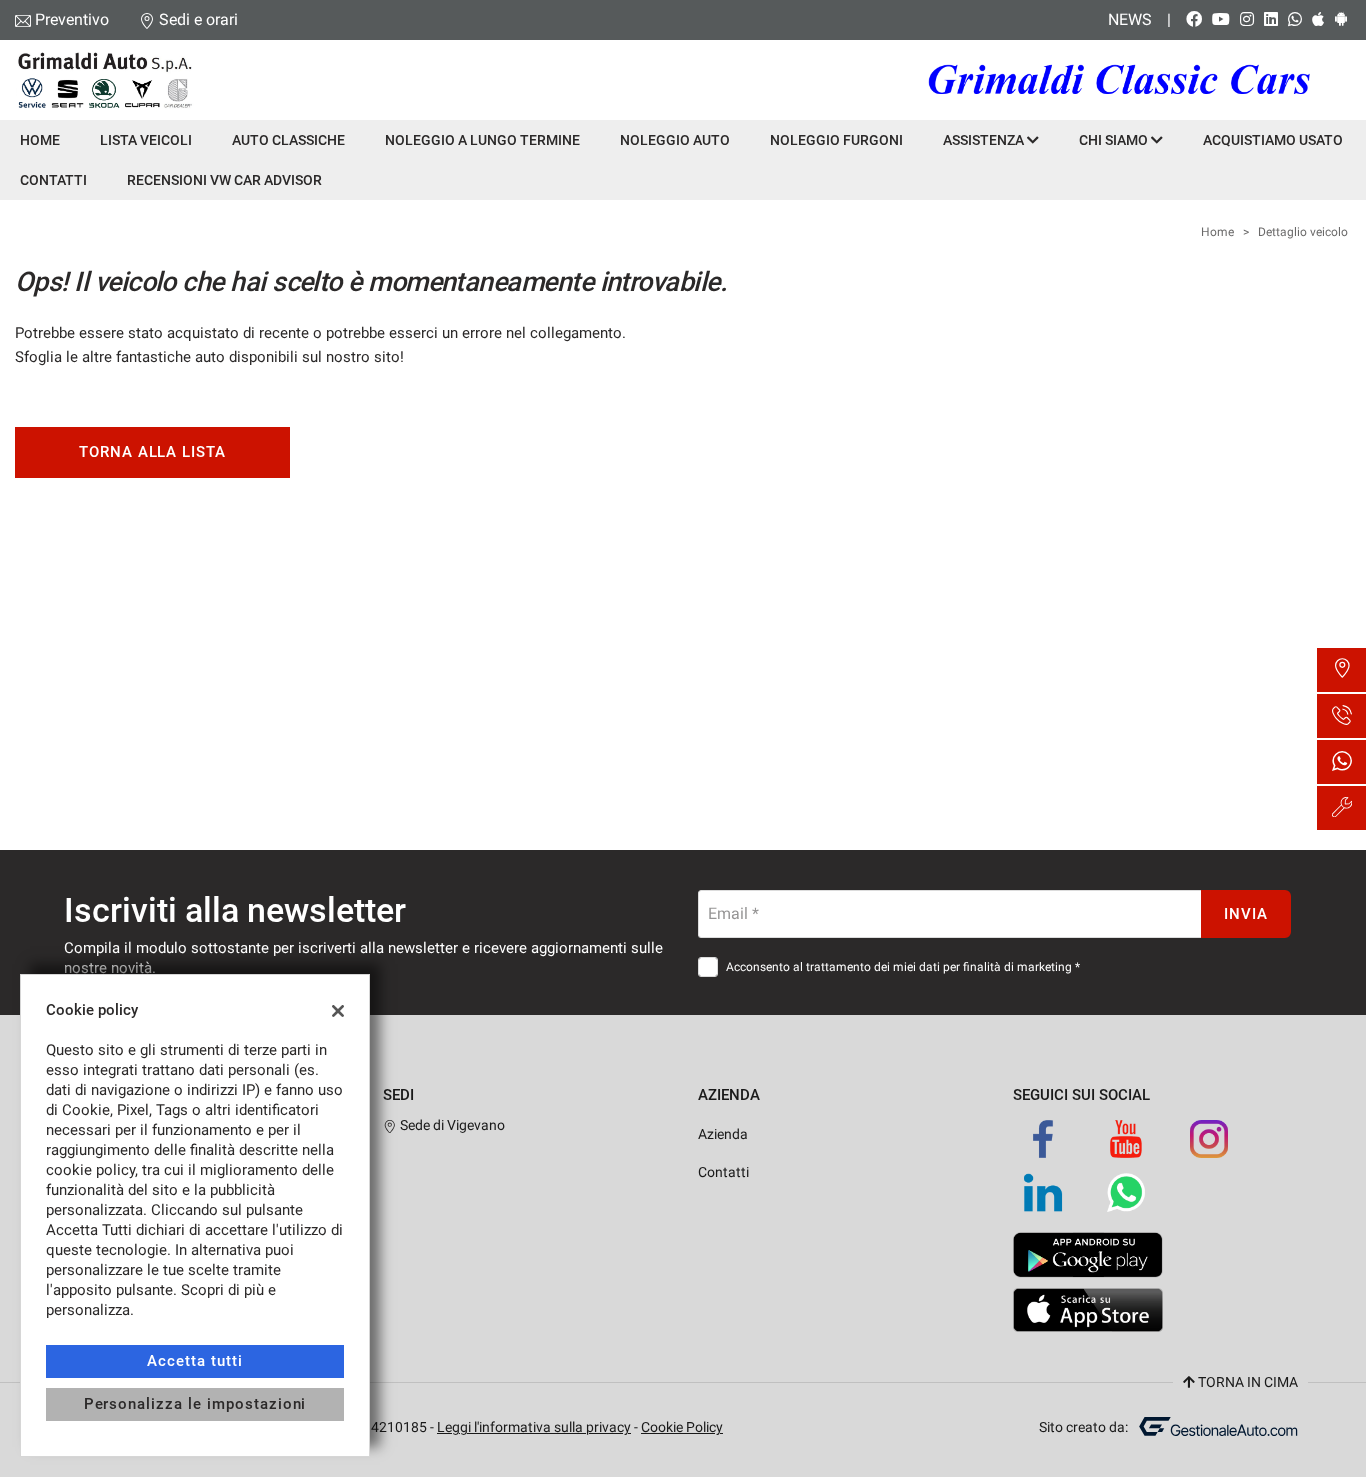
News (1130, 19)
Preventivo (72, 19)
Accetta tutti (194, 1361)
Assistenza (985, 140)
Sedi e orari (198, 19)
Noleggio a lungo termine (482, 140)
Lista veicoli (146, 140)
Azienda (723, 1134)
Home (40, 140)
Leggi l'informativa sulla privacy (534, 1427)
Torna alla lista (152, 452)
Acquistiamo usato (1273, 140)
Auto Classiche (288, 140)
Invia (1246, 914)
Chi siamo (1115, 140)
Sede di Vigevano (451, 1125)
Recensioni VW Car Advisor (224, 180)
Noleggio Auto (675, 140)
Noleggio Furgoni (836, 140)
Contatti (53, 180)
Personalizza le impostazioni (195, 1404)
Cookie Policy (682, 1427)
